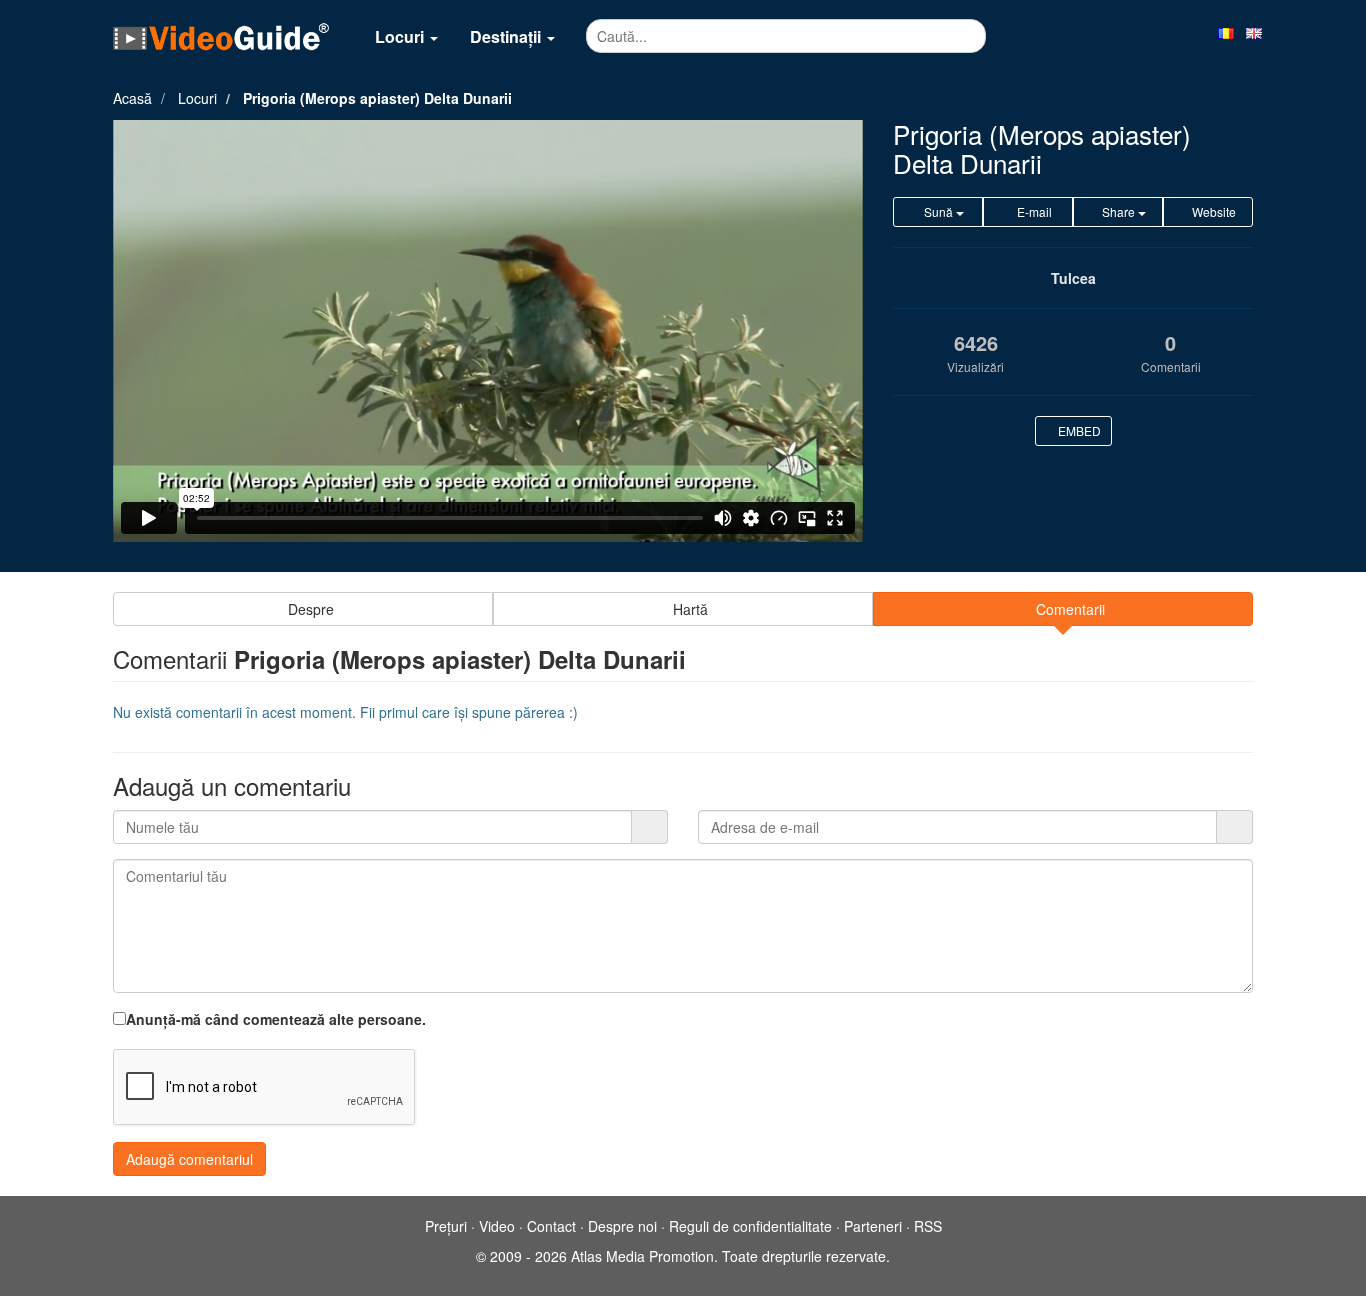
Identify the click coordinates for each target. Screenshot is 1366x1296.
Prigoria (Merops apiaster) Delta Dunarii (377, 98)
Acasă (132, 98)
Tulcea (1073, 278)
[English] (1254, 32)
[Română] (1226, 32)
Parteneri (873, 1226)
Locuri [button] (401, 36)
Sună (938, 211)
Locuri (197, 98)
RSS (928, 1226)
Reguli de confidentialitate (750, 1226)
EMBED (1078, 430)
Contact (551, 1226)
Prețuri (446, 1226)
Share (1118, 211)
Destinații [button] (507, 36)
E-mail (1033, 211)
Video (497, 1226)
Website (1212, 211)
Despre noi (622, 1226)
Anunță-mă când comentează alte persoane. (276, 1019)
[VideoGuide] (221, 36)
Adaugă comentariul (189, 1159)
